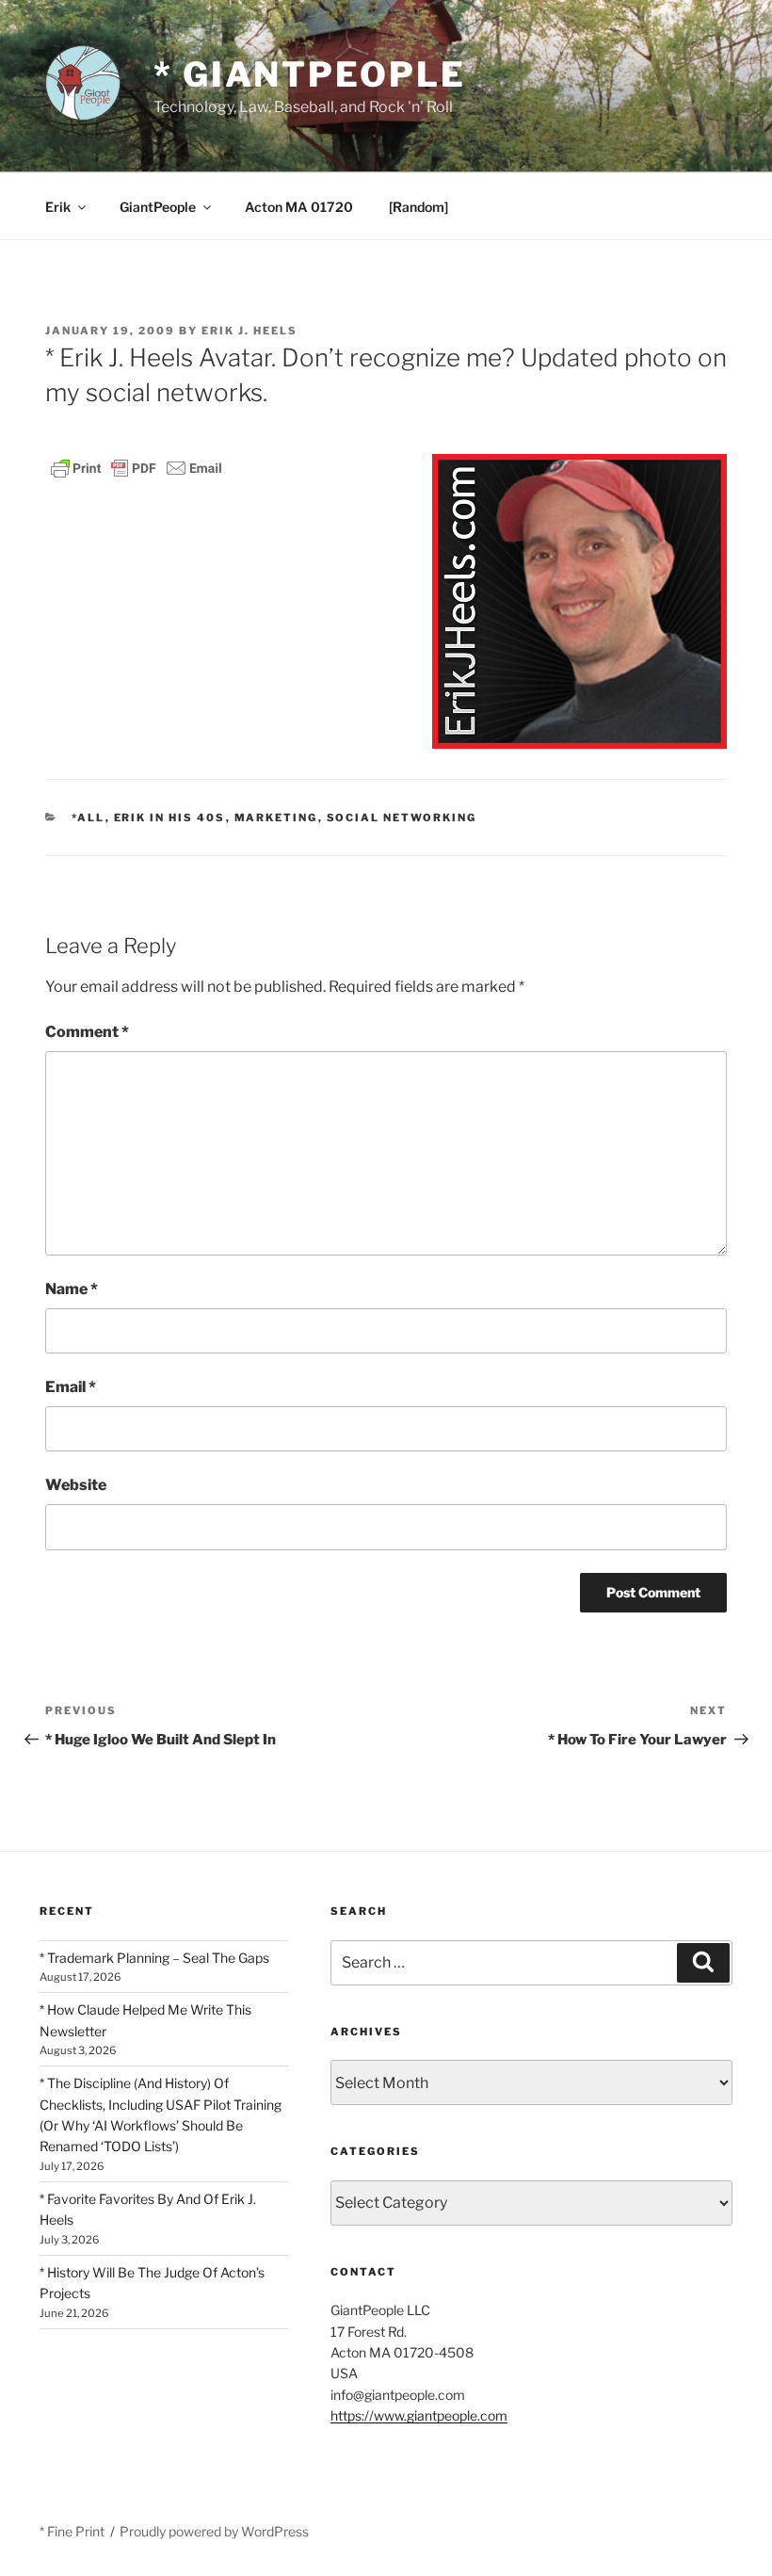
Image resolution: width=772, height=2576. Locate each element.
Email (71, 1387)
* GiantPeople (309, 74)
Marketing (276, 818)
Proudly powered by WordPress (214, 2531)
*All (88, 818)
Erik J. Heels (249, 331)
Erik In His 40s (170, 818)
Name (72, 1289)
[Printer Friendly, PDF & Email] (137, 466)
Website (76, 1485)
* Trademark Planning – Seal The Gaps (154, 1958)
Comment (87, 1032)
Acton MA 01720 (299, 207)
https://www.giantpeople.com (419, 2415)
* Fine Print (72, 2531)
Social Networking (402, 818)
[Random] (418, 207)
